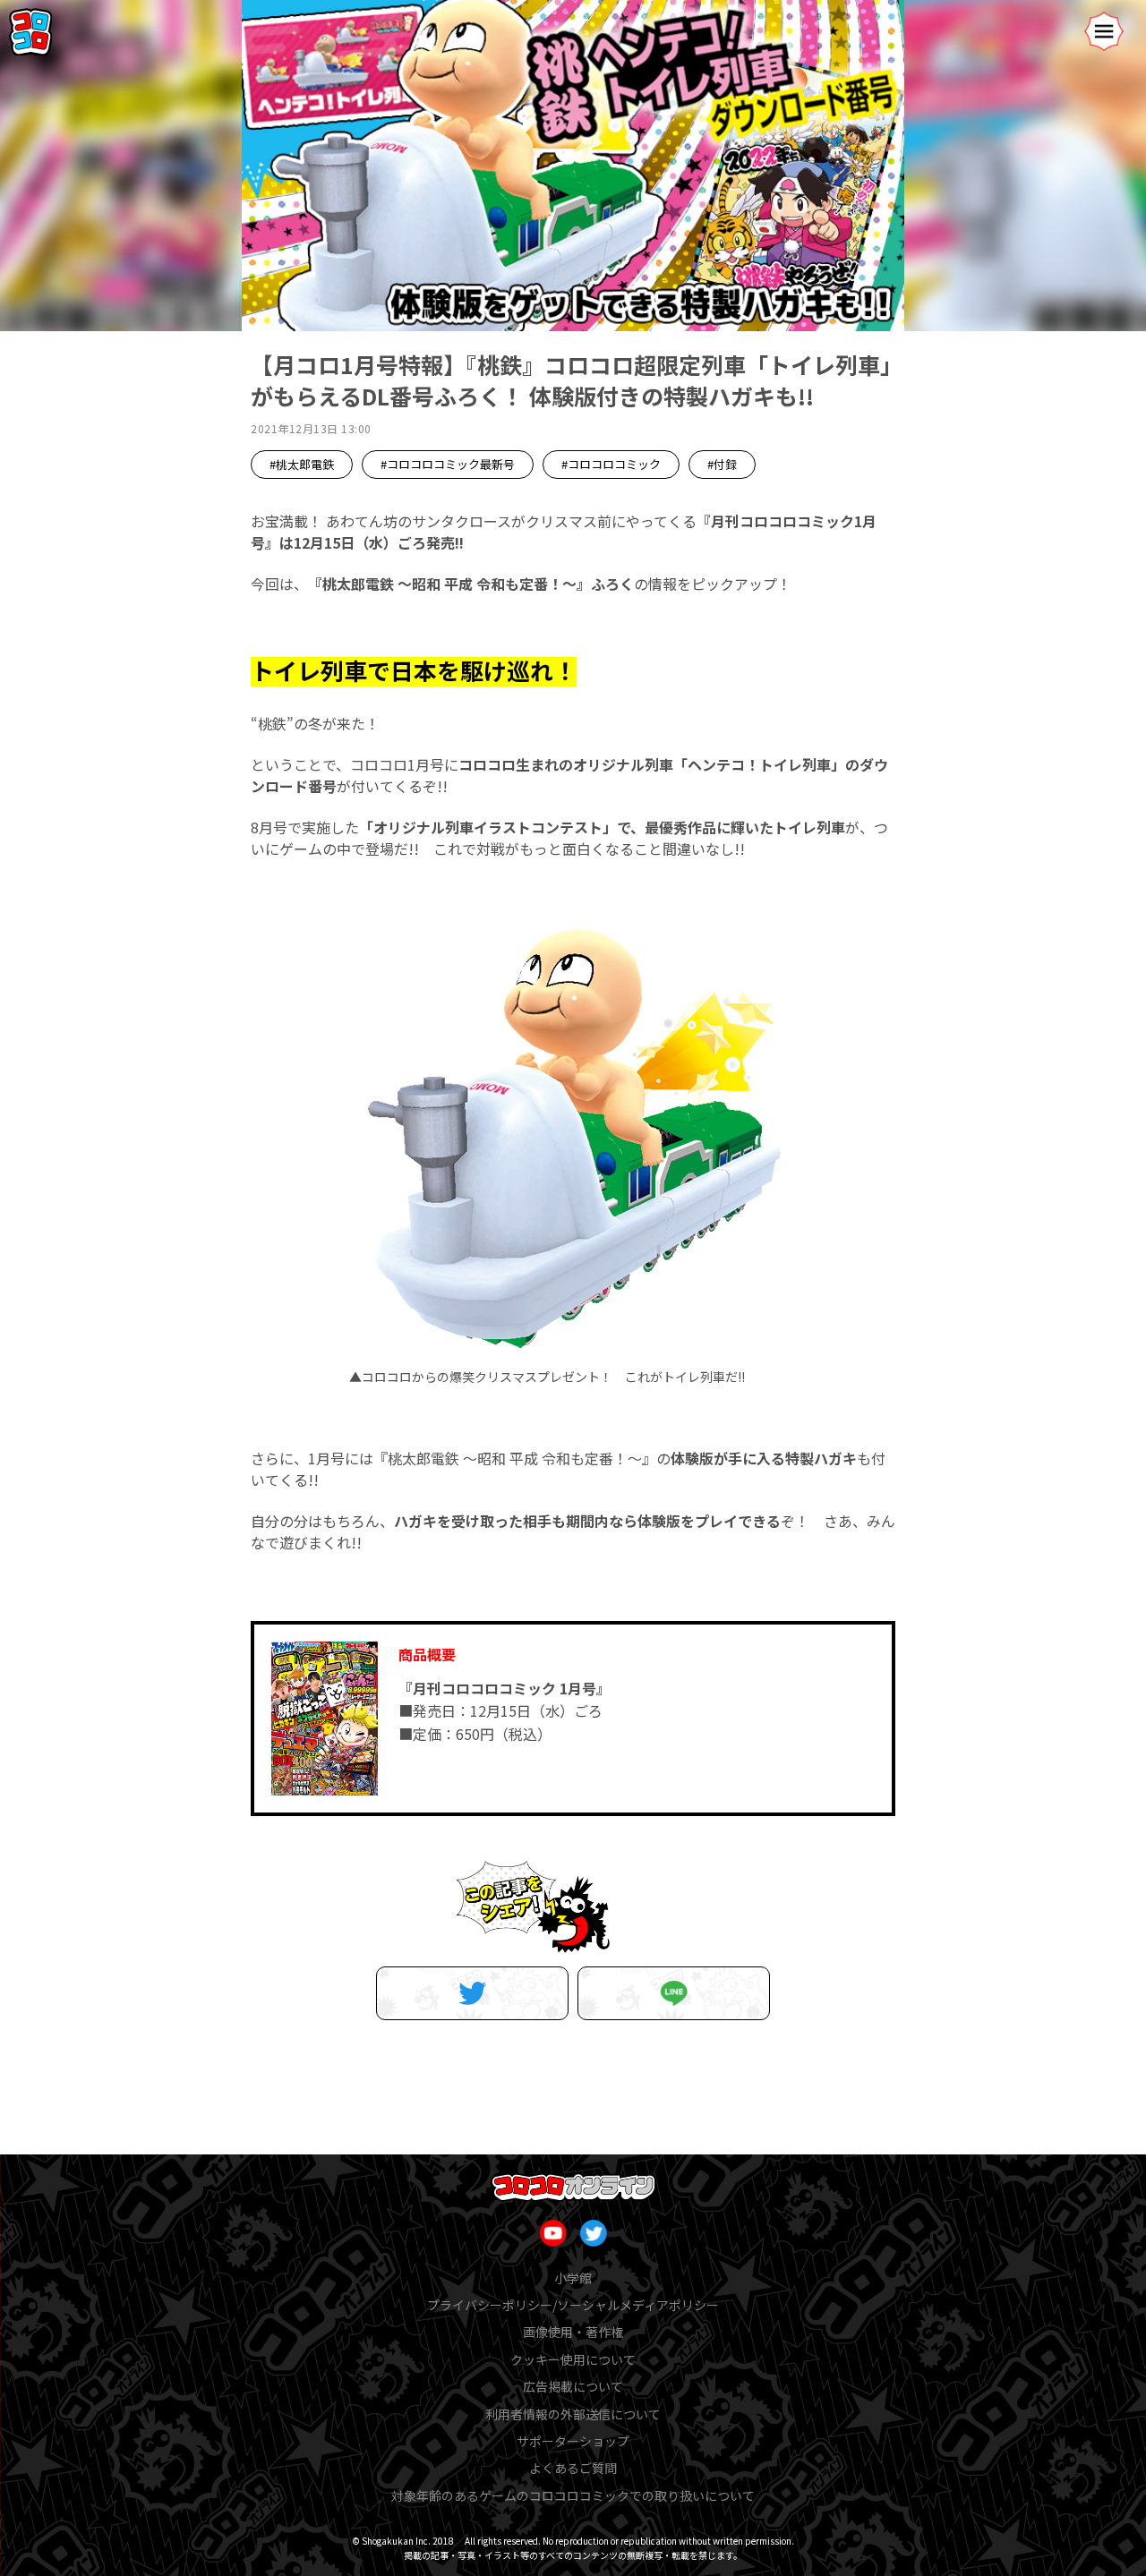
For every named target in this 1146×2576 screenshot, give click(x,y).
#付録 (722, 464)
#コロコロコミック (611, 464)
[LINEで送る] (674, 1993)
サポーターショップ (573, 2441)
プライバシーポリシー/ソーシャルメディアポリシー (573, 2305)
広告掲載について (573, 2386)
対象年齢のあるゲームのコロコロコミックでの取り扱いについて (573, 2495)
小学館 (573, 2278)
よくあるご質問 (573, 2468)
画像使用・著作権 (573, 2332)
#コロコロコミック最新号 (448, 464)
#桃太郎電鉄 (302, 464)
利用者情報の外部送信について (573, 2414)
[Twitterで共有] (472, 1993)
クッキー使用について (573, 2359)
